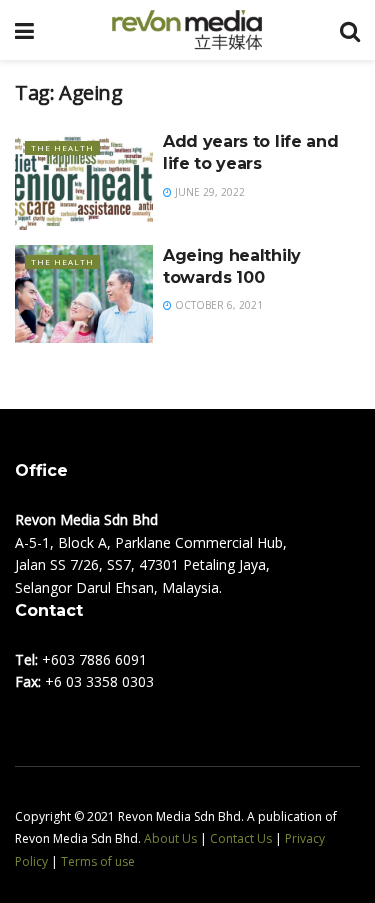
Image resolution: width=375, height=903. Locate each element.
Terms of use (98, 861)
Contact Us (241, 838)
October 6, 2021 (217, 305)
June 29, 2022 (208, 192)
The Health (62, 147)
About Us (170, 838)
